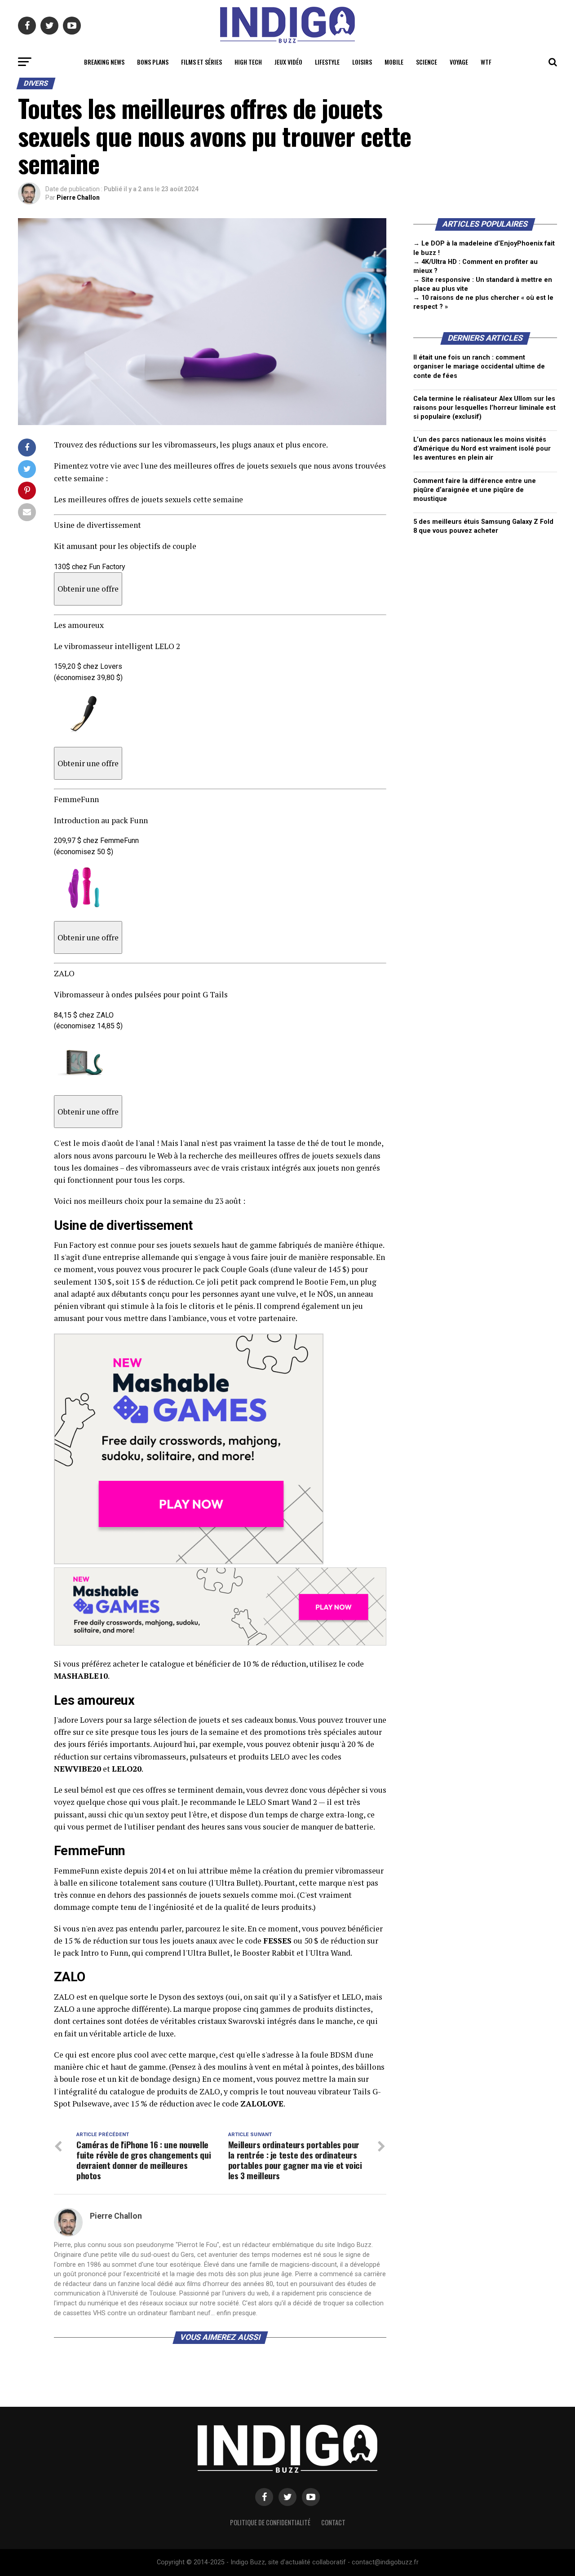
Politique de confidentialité (270, 2522)
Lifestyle (327, 62)
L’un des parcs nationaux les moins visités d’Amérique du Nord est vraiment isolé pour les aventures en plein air (482, 449)
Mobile (394, 62)
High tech (248, 62)
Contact (333, 2522)
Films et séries (201, 62)
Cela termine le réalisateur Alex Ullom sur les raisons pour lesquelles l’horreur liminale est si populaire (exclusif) (484, 408)
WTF (486, 62)
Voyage (459, 62)
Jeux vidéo (288, 62)
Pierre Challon (78, 197)
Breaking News (104, 62)
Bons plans (153, 62)
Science (427, 62)
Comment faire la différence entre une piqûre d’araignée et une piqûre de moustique (475, 490)
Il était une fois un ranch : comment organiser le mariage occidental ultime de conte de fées (479, 366)
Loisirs (362, 62)
